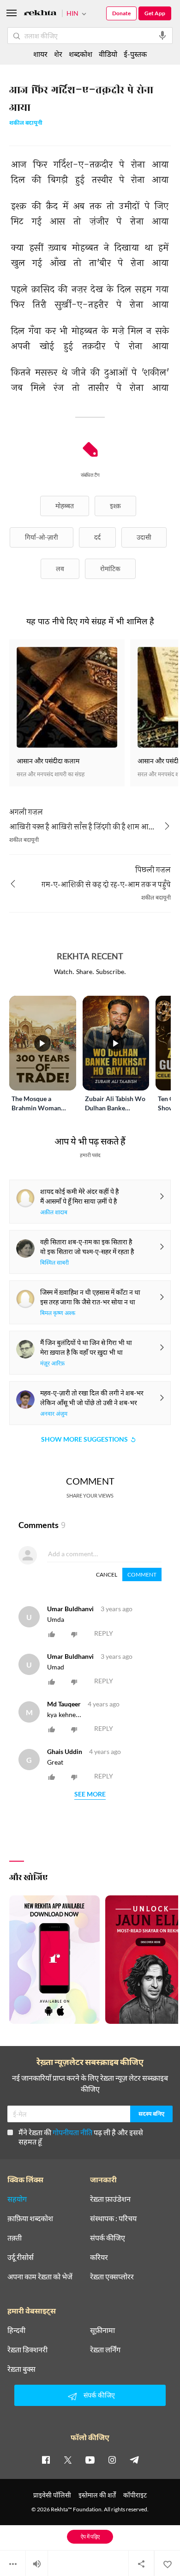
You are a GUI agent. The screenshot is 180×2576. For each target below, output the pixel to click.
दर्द (97, 537)
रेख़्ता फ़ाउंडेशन (110, 2199)
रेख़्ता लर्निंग (105, 2350)
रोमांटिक (110, 569)
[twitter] (68, 2460)
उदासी (144, 537)
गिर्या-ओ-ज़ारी (42, 537)
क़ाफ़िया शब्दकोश (30, 2218)
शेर (58, 54)
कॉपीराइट (135, 2495)
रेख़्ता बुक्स (21, 2369)
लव (60, 569)
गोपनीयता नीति (72, 2132)
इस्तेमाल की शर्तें (97, 2495)
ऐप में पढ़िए (90, 2536)
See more (90, 1794)
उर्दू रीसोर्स (21, 2257)
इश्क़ (115, 506)
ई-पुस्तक (135, 54)
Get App (155, 13)
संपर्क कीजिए (108, 2238)
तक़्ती (15, 2238)
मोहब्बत (65, 506)
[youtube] (90, 2460)
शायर (40, 54)
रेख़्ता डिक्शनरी (27, 2350)
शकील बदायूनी (26, 124)
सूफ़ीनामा (102, 2330)
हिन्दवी (16, 2330)
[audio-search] (162, 36)
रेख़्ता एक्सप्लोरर (112, 2277)
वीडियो (108, 54)
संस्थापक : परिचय (113, 2218)
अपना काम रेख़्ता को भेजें (40, 2277)
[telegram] (134, 2460)
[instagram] (112, 2460)
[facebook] (46, 2460)
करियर (99, 2257)
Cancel (107, 1574)
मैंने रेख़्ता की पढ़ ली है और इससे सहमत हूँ (81, 2137)
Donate (121, 13)
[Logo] (40, 14)
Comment (142, 1574)
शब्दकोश (81, 54)
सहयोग (17, 2199)
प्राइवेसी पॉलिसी (52, 2495)
